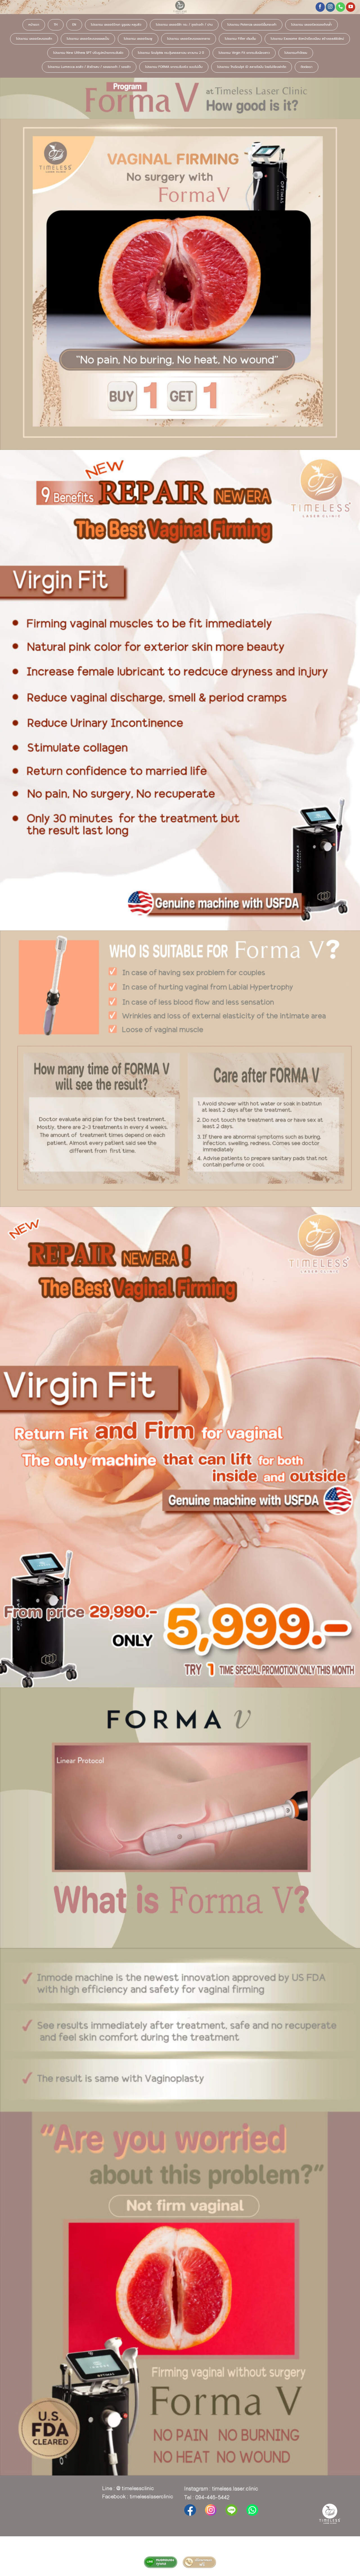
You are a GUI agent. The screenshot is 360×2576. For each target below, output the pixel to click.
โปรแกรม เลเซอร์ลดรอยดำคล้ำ (311, 25)
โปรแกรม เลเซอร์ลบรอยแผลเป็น (88, 39)
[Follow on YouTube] (351, 7)
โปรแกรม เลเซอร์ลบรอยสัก (34, 39)
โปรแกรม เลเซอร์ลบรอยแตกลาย (189, 39)
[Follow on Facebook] (320, 7)
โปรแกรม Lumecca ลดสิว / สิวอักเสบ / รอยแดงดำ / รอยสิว (89, 67)
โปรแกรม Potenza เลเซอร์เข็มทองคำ (252, 25)
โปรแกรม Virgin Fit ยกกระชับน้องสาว (244, 53)
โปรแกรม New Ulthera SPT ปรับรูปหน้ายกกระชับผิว (88, 53)
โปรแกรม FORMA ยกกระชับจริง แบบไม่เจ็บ (174, 67)
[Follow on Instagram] (330, 7)
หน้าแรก (34, 25)
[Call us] (340, 7)
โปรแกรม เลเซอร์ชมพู (138, 39)
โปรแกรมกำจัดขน (296, 53)
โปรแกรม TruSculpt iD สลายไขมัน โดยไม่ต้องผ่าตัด (252, 67)
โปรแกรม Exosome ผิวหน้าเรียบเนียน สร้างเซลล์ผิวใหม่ (307, 39)
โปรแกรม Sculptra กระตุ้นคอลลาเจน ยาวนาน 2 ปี (171, 53)
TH (56, 25)
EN (74, 25)
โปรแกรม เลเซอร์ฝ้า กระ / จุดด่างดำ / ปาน (184, 25)
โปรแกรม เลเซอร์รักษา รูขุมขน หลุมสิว (116, 25)
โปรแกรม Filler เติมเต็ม (240, 39)
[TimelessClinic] (180, 7)
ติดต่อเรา (307, 67)
